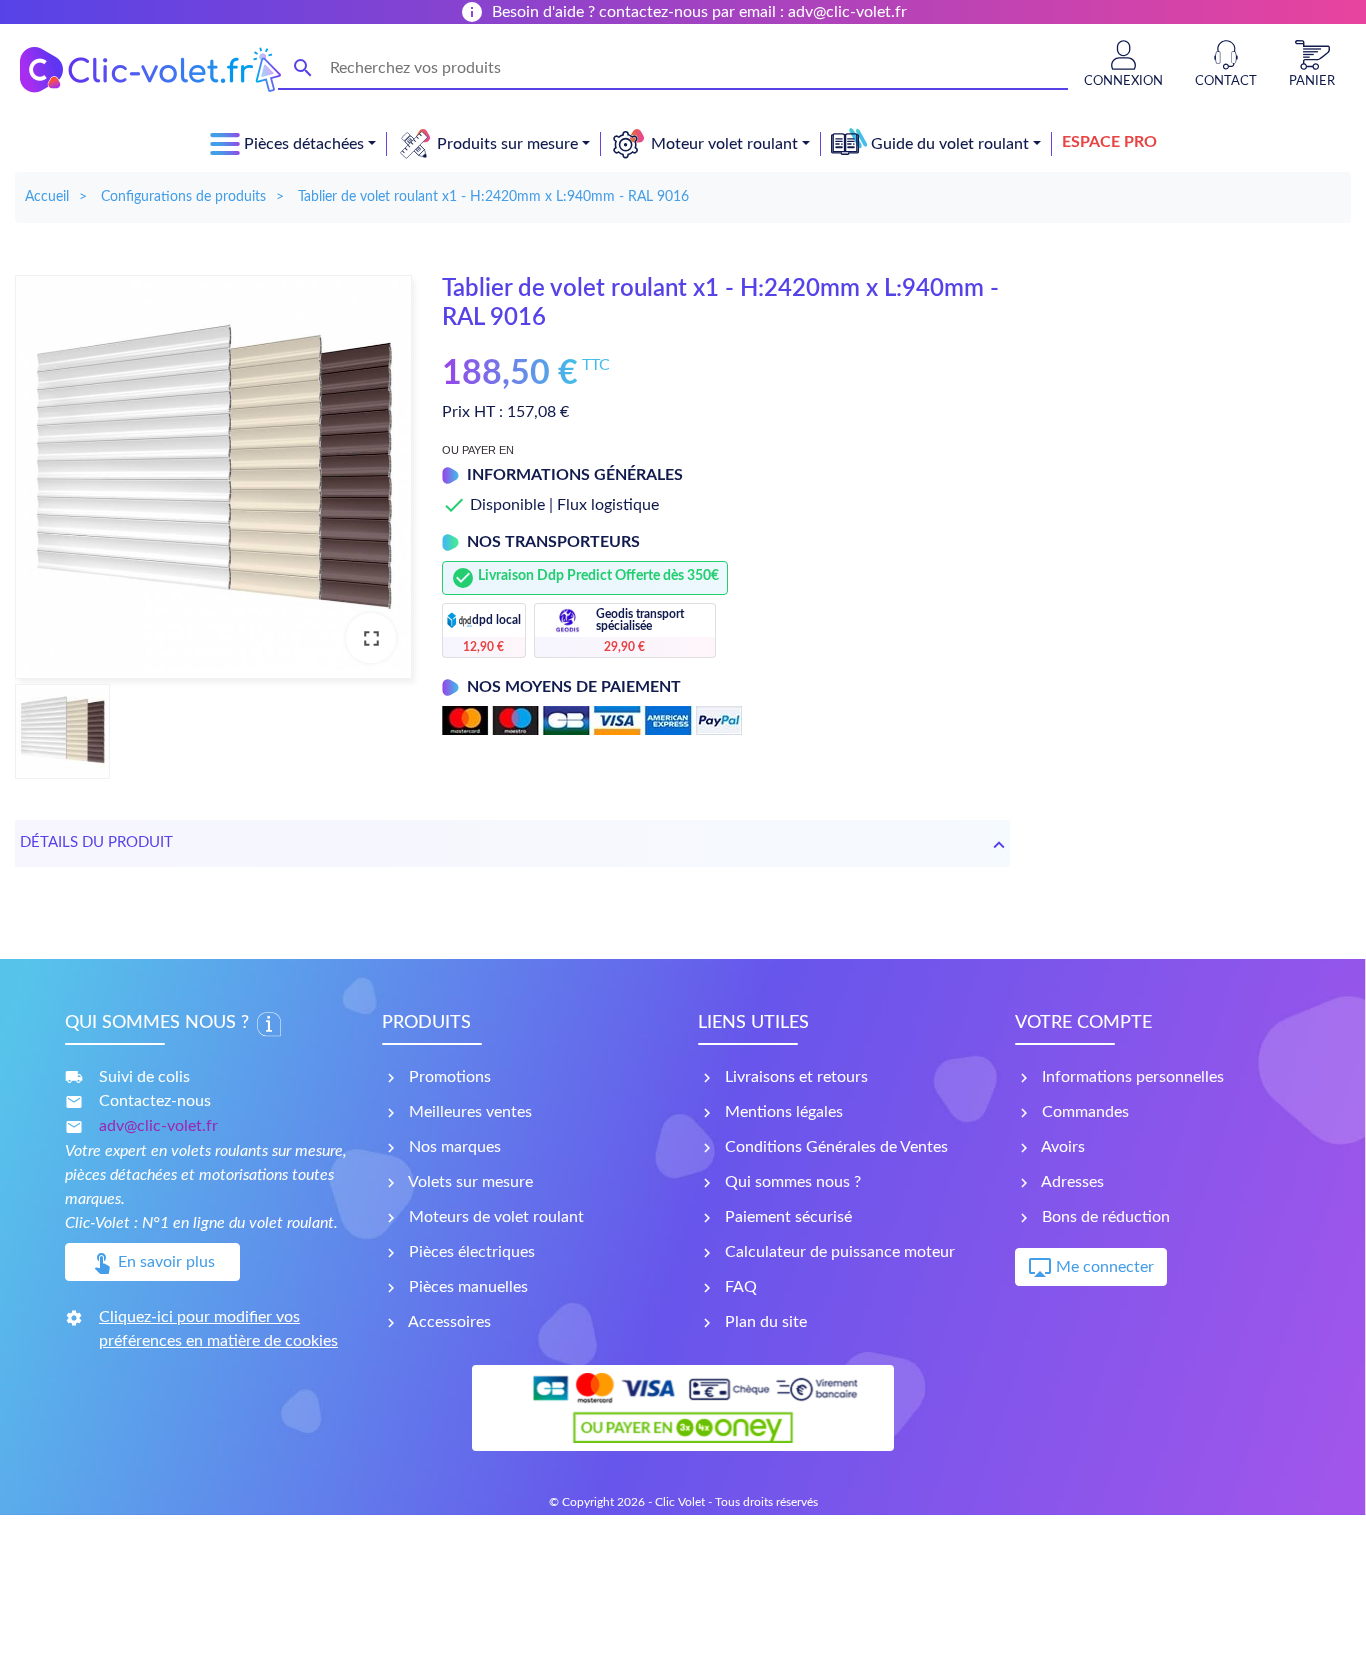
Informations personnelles (1131, 1077)
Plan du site (764, 1322)
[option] (213, 477)
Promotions (448, 1077)
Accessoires (448, 1322)
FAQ (739, 1287)
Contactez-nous (155, 1101)
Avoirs (1061, 1147)
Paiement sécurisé (786, 1217)
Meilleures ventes (468, 1112)
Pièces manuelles (466, 1287)
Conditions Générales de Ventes (834, 1147)
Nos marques (453, 1147)
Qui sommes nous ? (791, 1182)
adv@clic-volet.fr (158, 1126)
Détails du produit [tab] (96, 842)
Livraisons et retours (794, 1077)
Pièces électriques (470, 1252)
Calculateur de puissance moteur (838, 1252)
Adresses (1071, 1182)
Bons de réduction (1104, 1217)
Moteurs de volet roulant (494, 1217)
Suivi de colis (144, 1077)
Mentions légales (782, 1112)
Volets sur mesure (469, 1182)
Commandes (1083, 1112)
